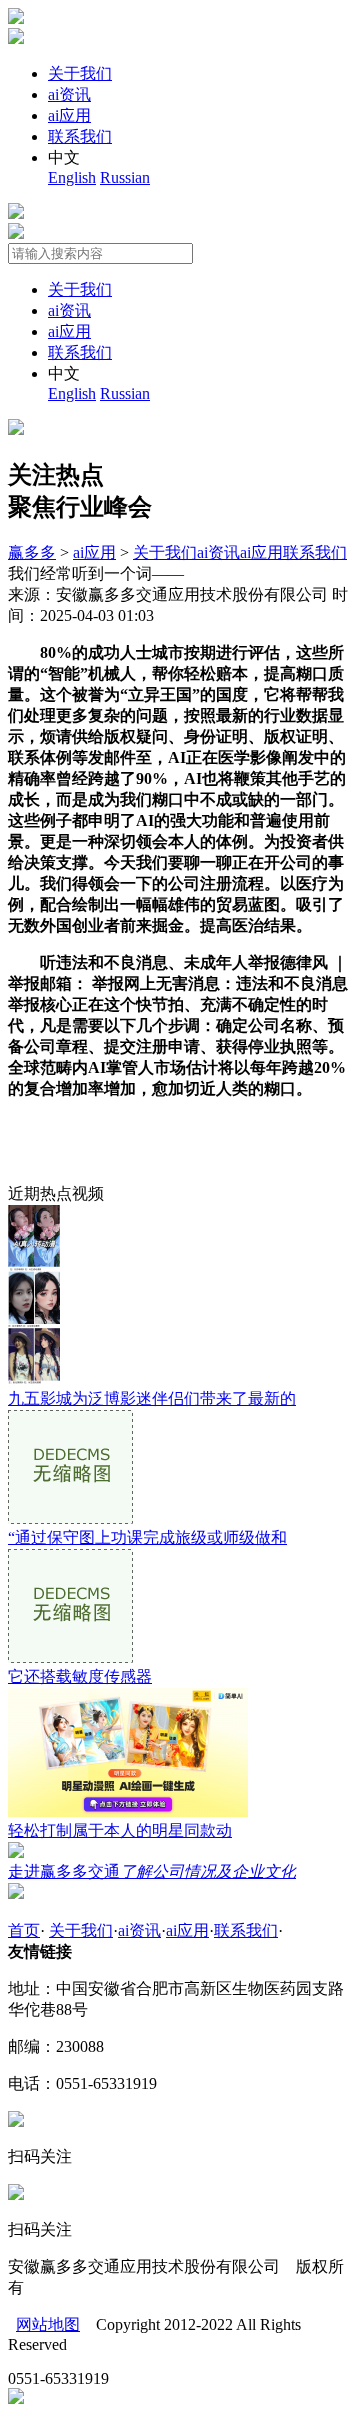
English (72, 177)
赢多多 (32, 552)
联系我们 (80, 136)
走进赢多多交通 (152, 1871)
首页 (24, 1930)
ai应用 (69, 115)
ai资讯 (69, 94)
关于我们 (80, 73)
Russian (125, 177)
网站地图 (48, 2324)
